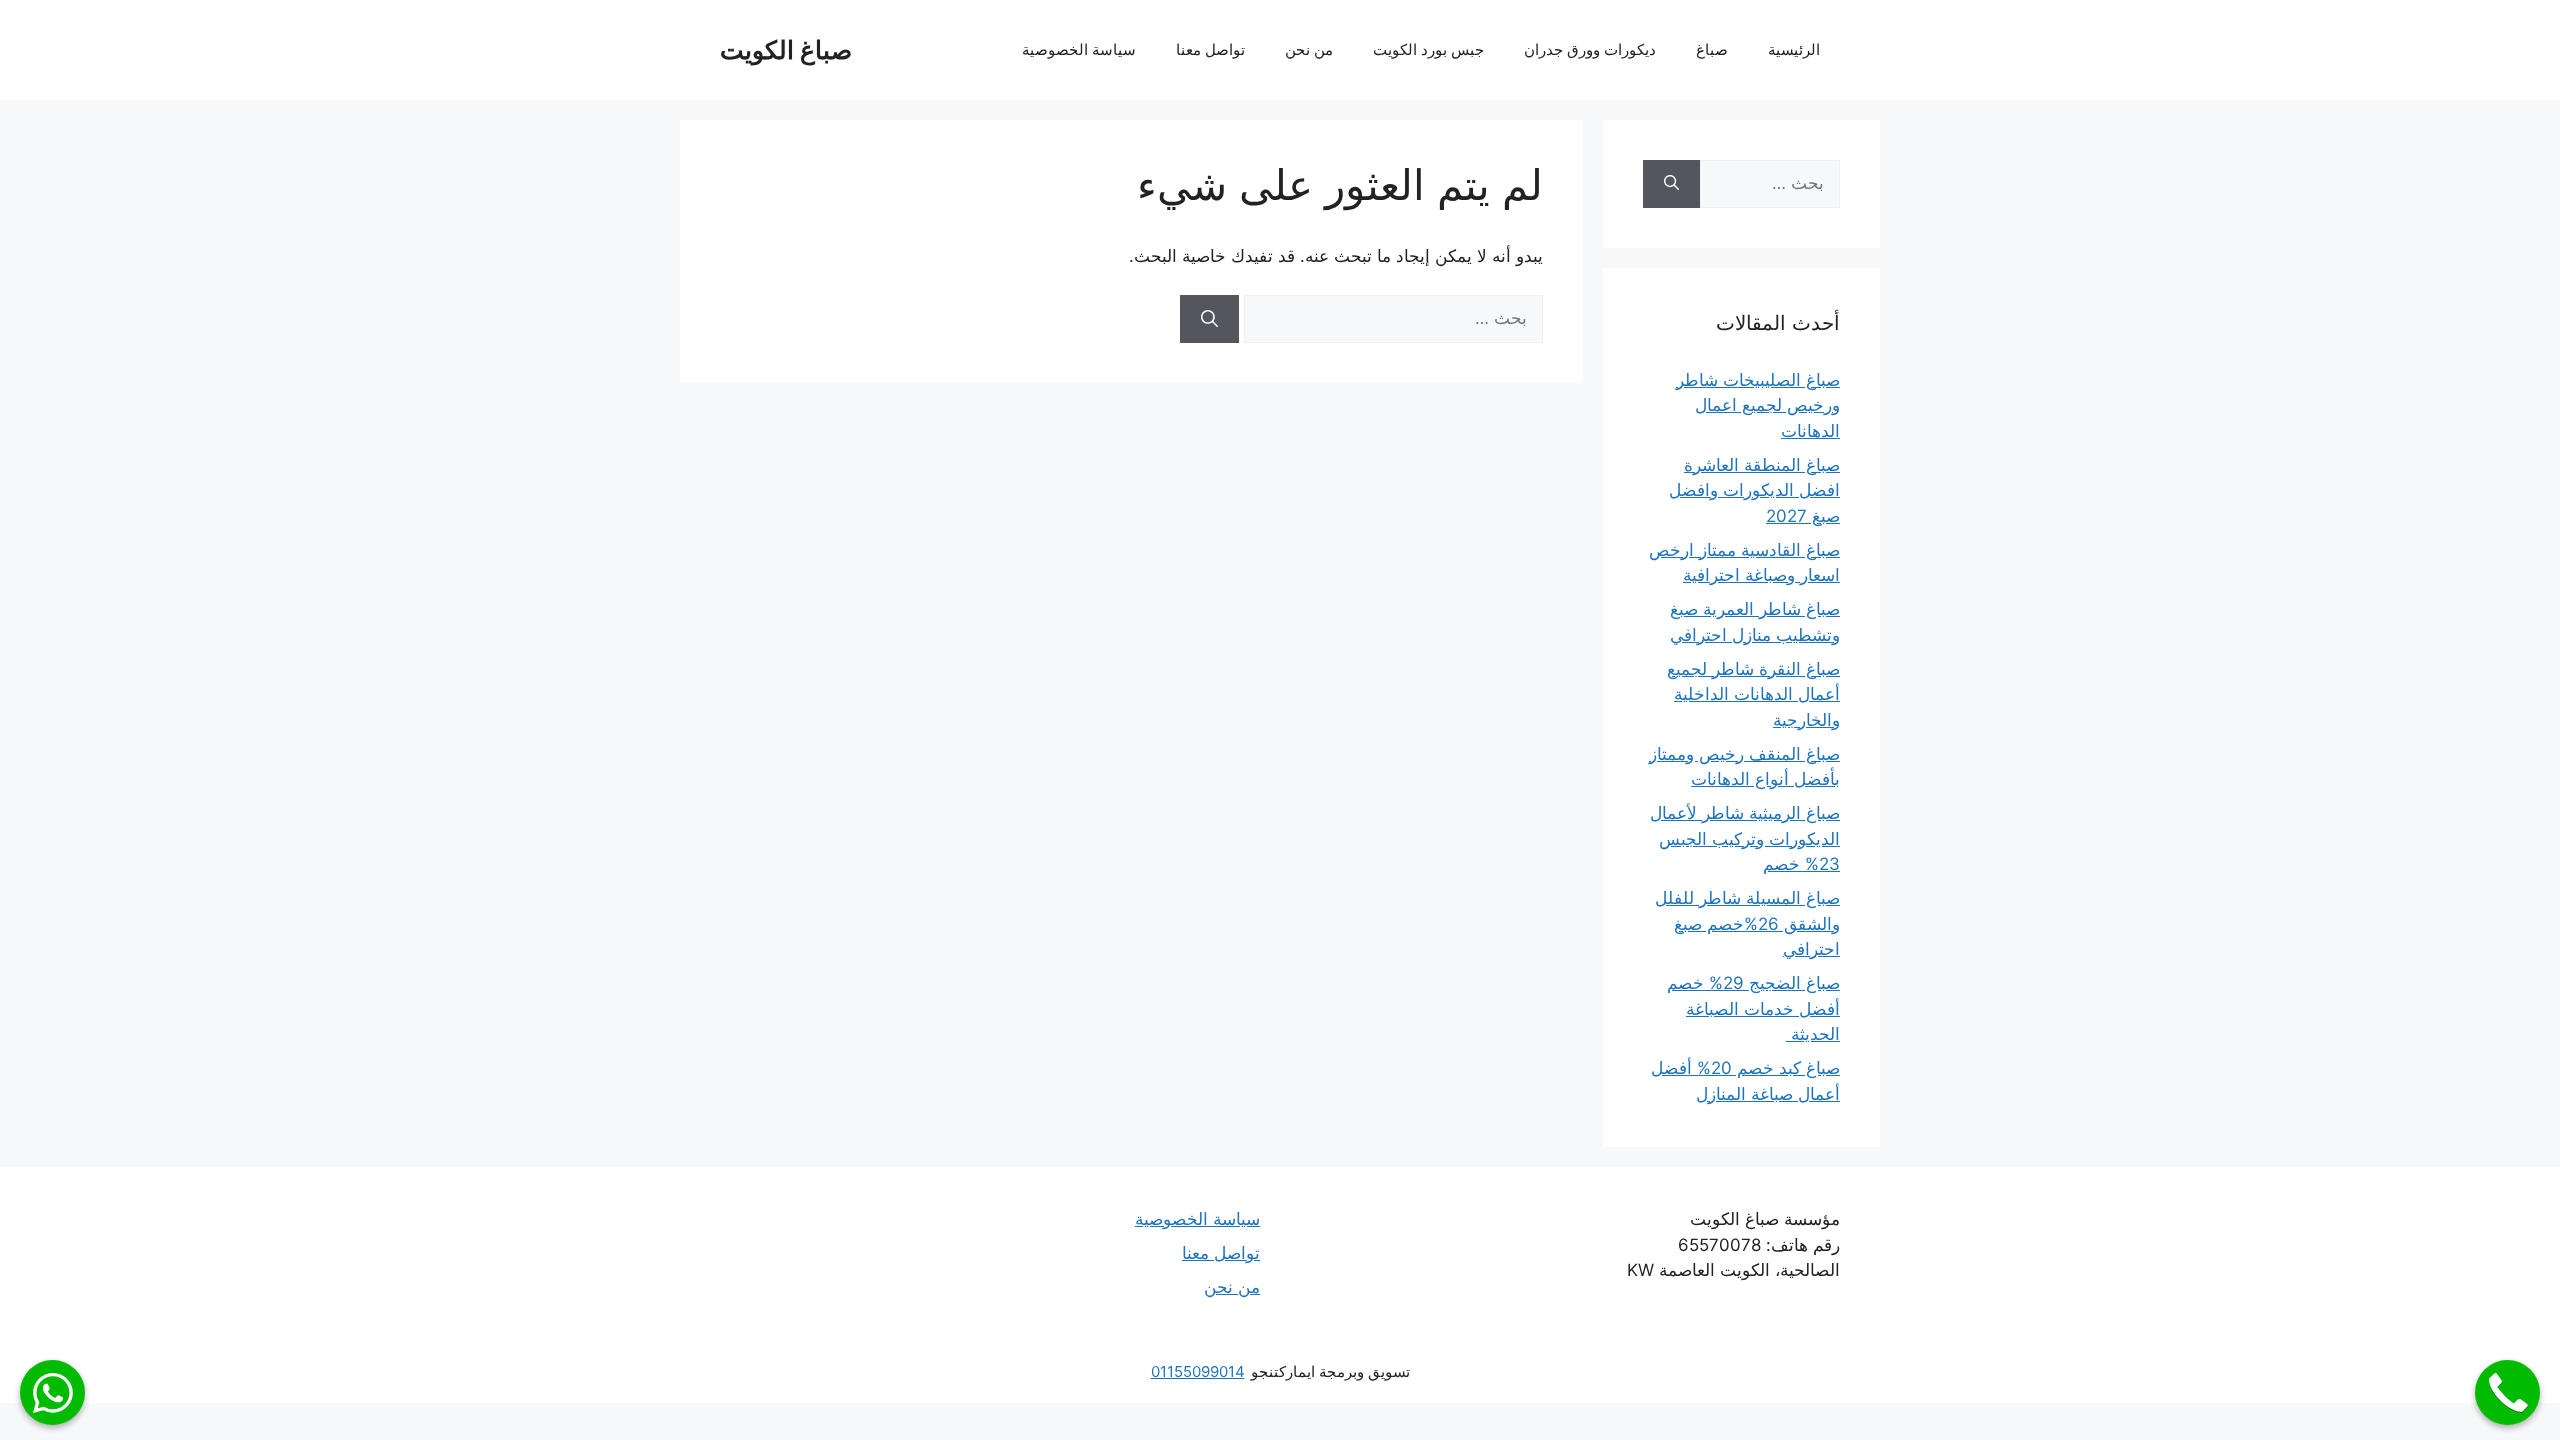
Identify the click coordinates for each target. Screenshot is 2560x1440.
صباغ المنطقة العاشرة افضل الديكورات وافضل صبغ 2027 (1754, 490)
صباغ (1712, 49)
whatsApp (52, 1392)
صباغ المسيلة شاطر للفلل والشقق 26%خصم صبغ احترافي (1747, 923)
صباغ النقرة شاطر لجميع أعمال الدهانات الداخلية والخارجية (1753, 694)
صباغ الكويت (786, 50)
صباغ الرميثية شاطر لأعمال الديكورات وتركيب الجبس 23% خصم (1745, 838)
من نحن (1309, 49)
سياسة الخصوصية (1079, 49)
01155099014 (1198, 1371)
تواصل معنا (1210, 49)
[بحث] (1209, 319)
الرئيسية (1794, 49)
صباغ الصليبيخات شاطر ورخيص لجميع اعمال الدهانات (1758, 405)
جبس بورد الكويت (1428, 49)
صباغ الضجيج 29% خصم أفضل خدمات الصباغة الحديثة (1753, 1008)
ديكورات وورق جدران (1590, 49)
